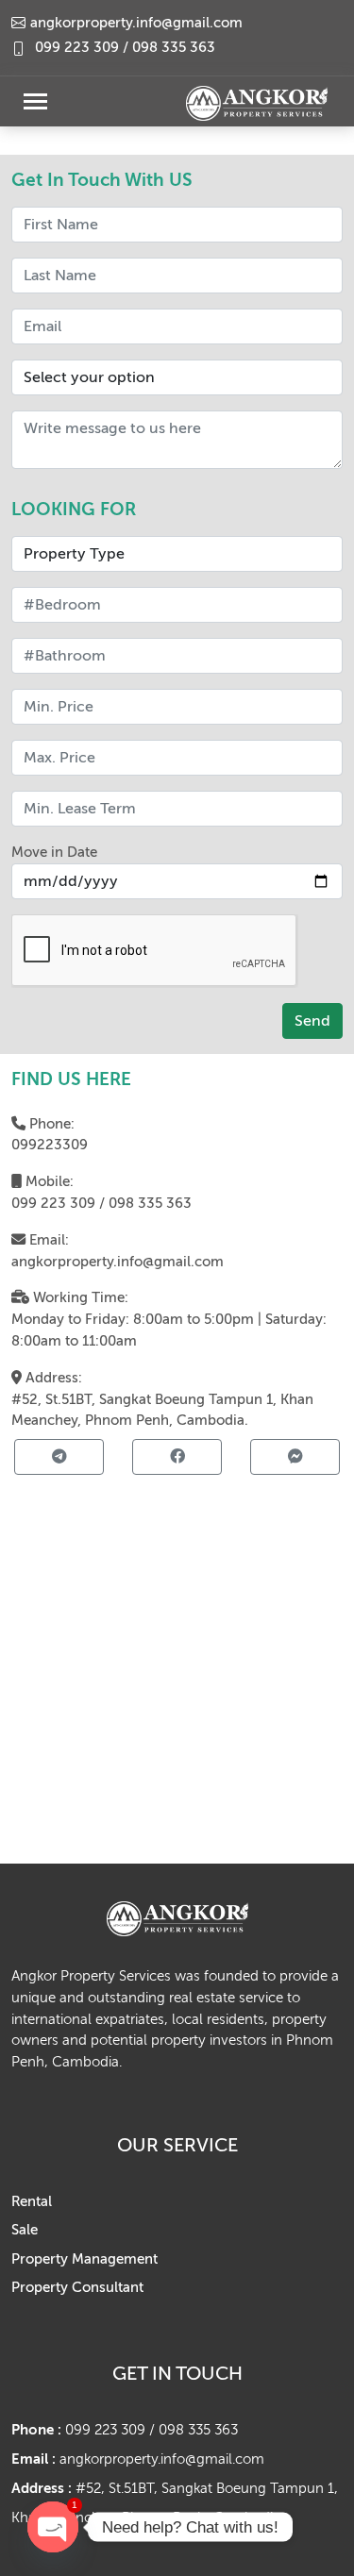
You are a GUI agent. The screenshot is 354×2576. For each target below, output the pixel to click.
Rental (32, 2201)
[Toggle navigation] (35, 101)
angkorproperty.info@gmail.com (118, 1262)
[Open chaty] (53, 2527)
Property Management (84, 2259)
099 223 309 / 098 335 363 (125, 48)
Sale (25, 2230)
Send (312, 1021)
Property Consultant (77, 2287)
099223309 (50, 1145)
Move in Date (54, 852)
